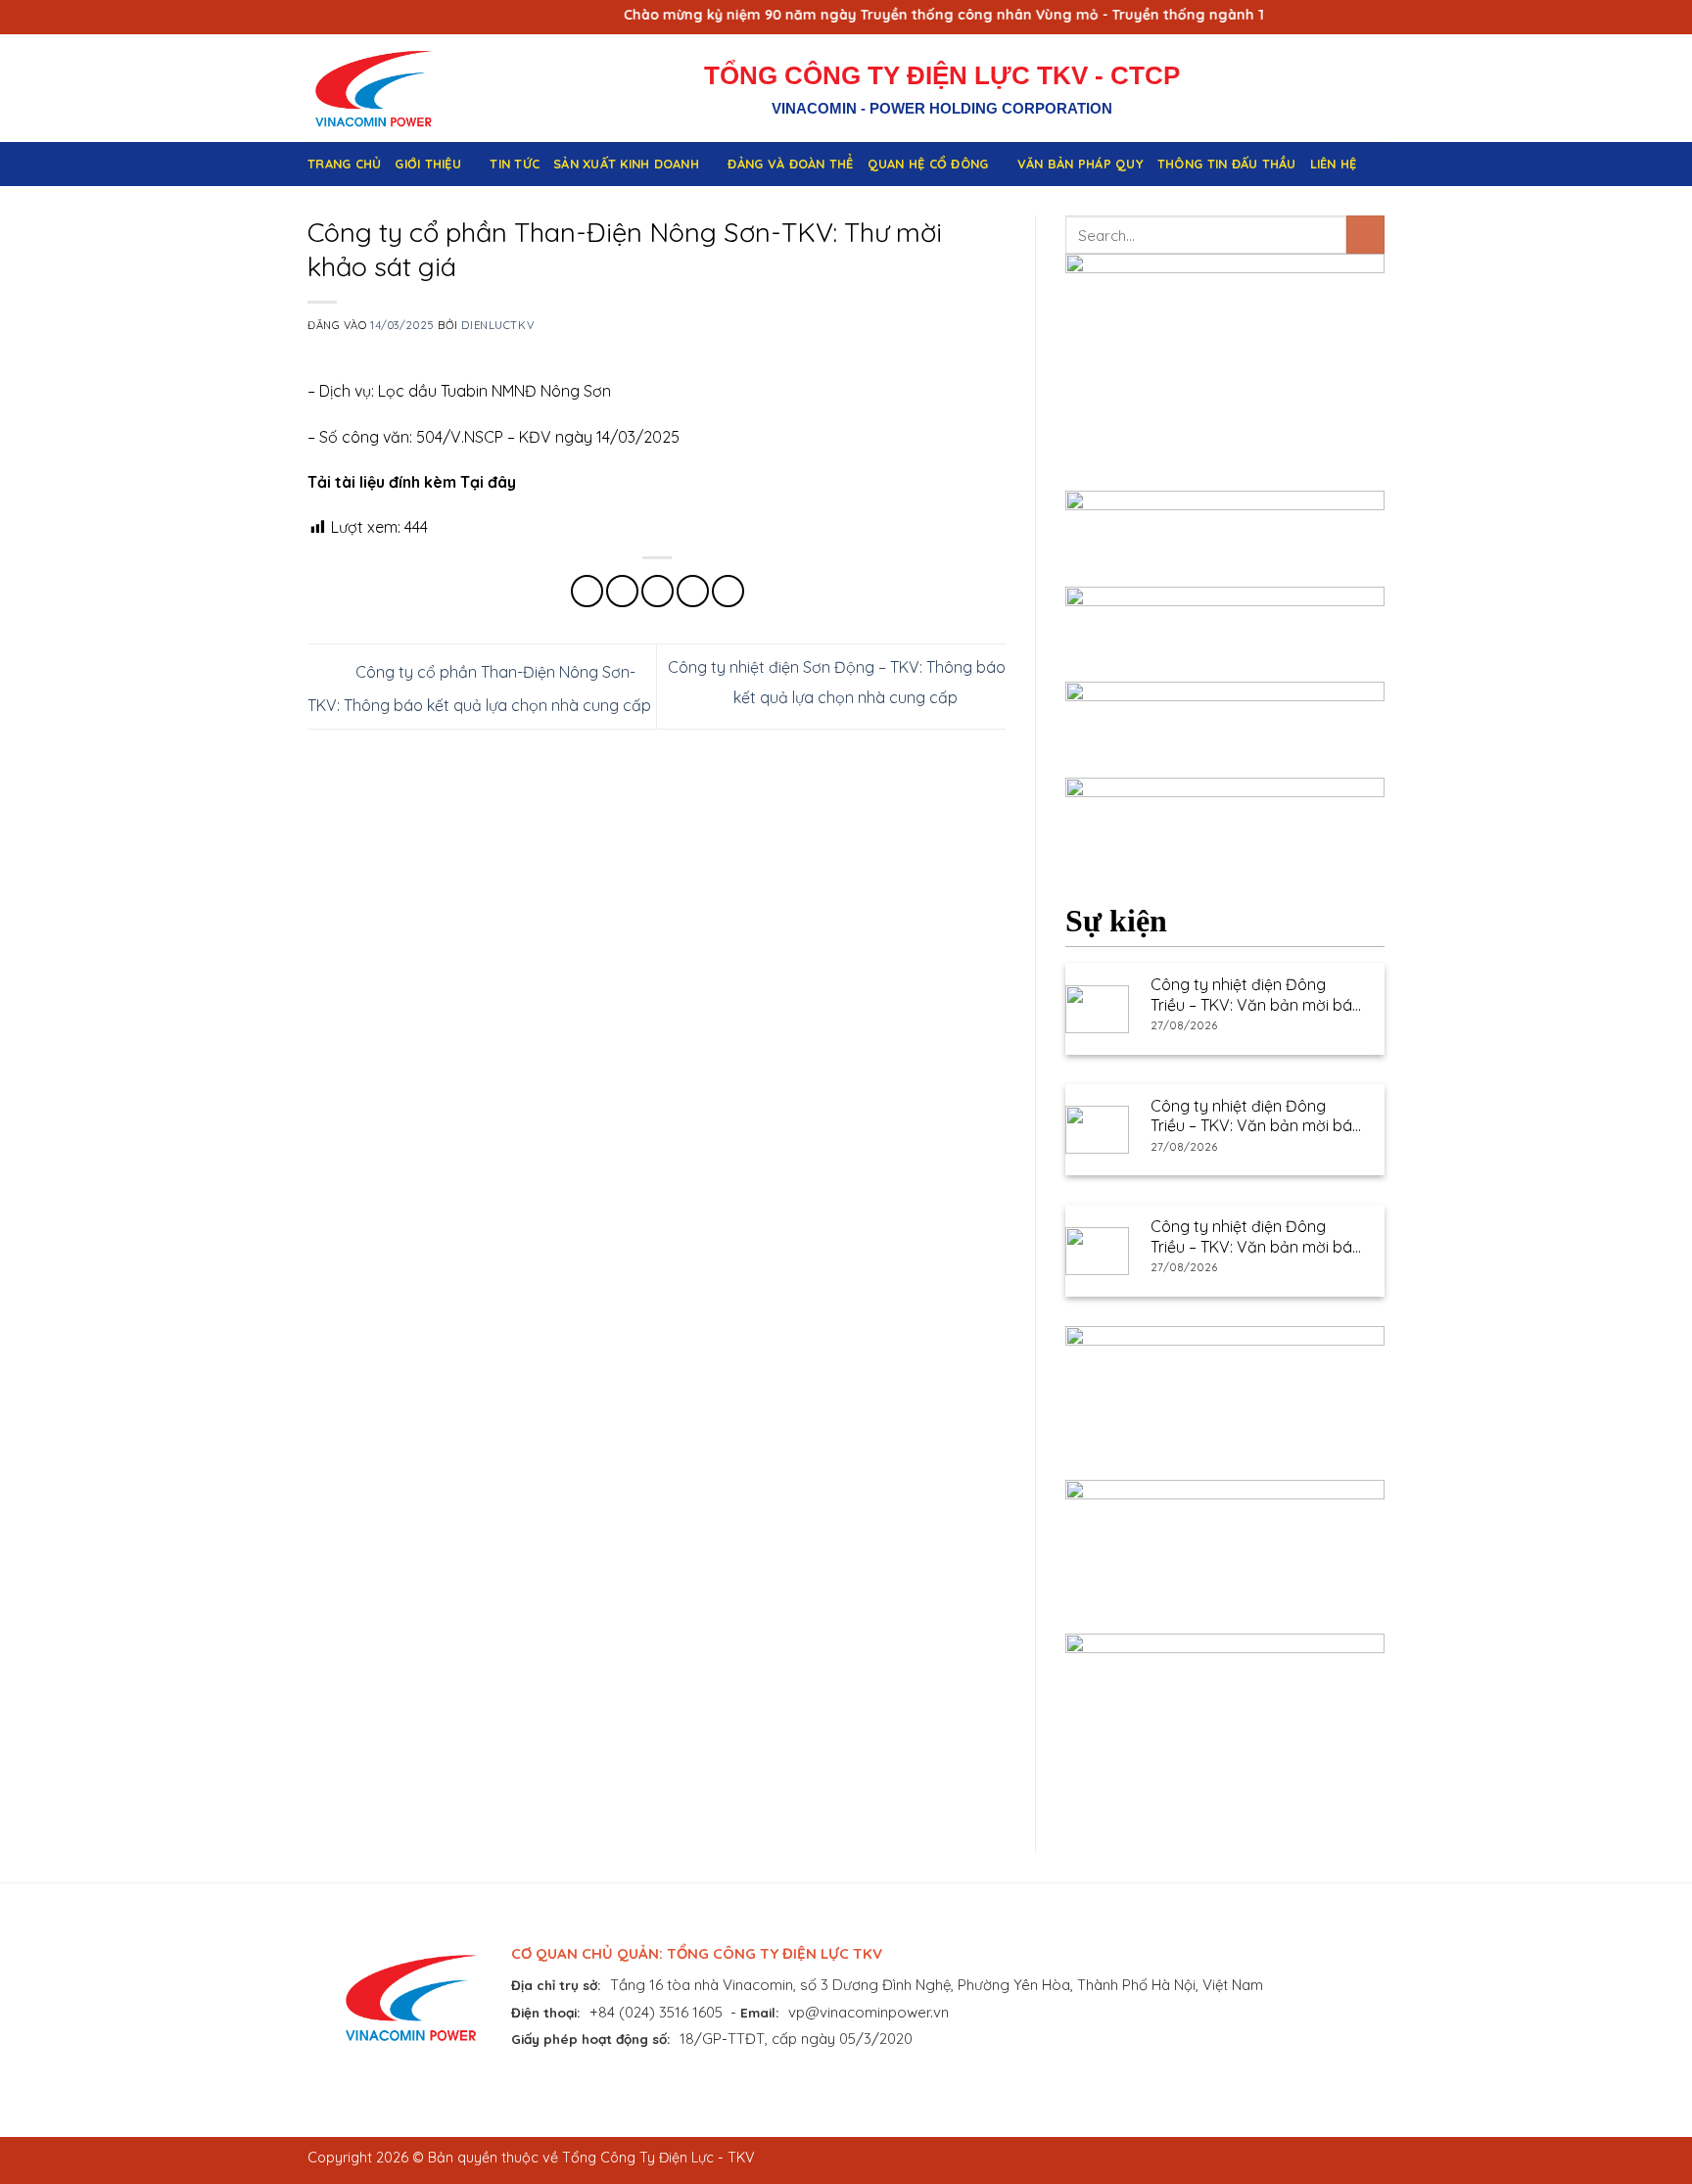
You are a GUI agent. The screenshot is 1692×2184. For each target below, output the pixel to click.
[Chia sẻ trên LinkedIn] (728, 591)
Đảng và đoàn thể (790, 164)
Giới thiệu (428, 164)
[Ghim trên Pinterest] (693, 591)
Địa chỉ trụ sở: (556, 1985)
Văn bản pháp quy (1081, 164)
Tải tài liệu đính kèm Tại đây (412, 482)
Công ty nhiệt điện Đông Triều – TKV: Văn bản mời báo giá (1256, 995)
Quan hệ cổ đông (928, 164)
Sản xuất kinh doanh (626, 164)
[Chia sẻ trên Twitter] (622, 591)
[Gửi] (1365, 235)
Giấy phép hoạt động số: (591, 2039)
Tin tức (515, 164)
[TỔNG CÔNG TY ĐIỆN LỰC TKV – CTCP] (389, 88)
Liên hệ (1334, 164)
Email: (760, 2012)
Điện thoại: (546, 2012)
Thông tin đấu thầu (1227, 164)
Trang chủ (344, 164)
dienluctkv (497, 325)
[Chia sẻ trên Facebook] (587, 591)
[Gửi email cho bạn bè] (658, 591)
